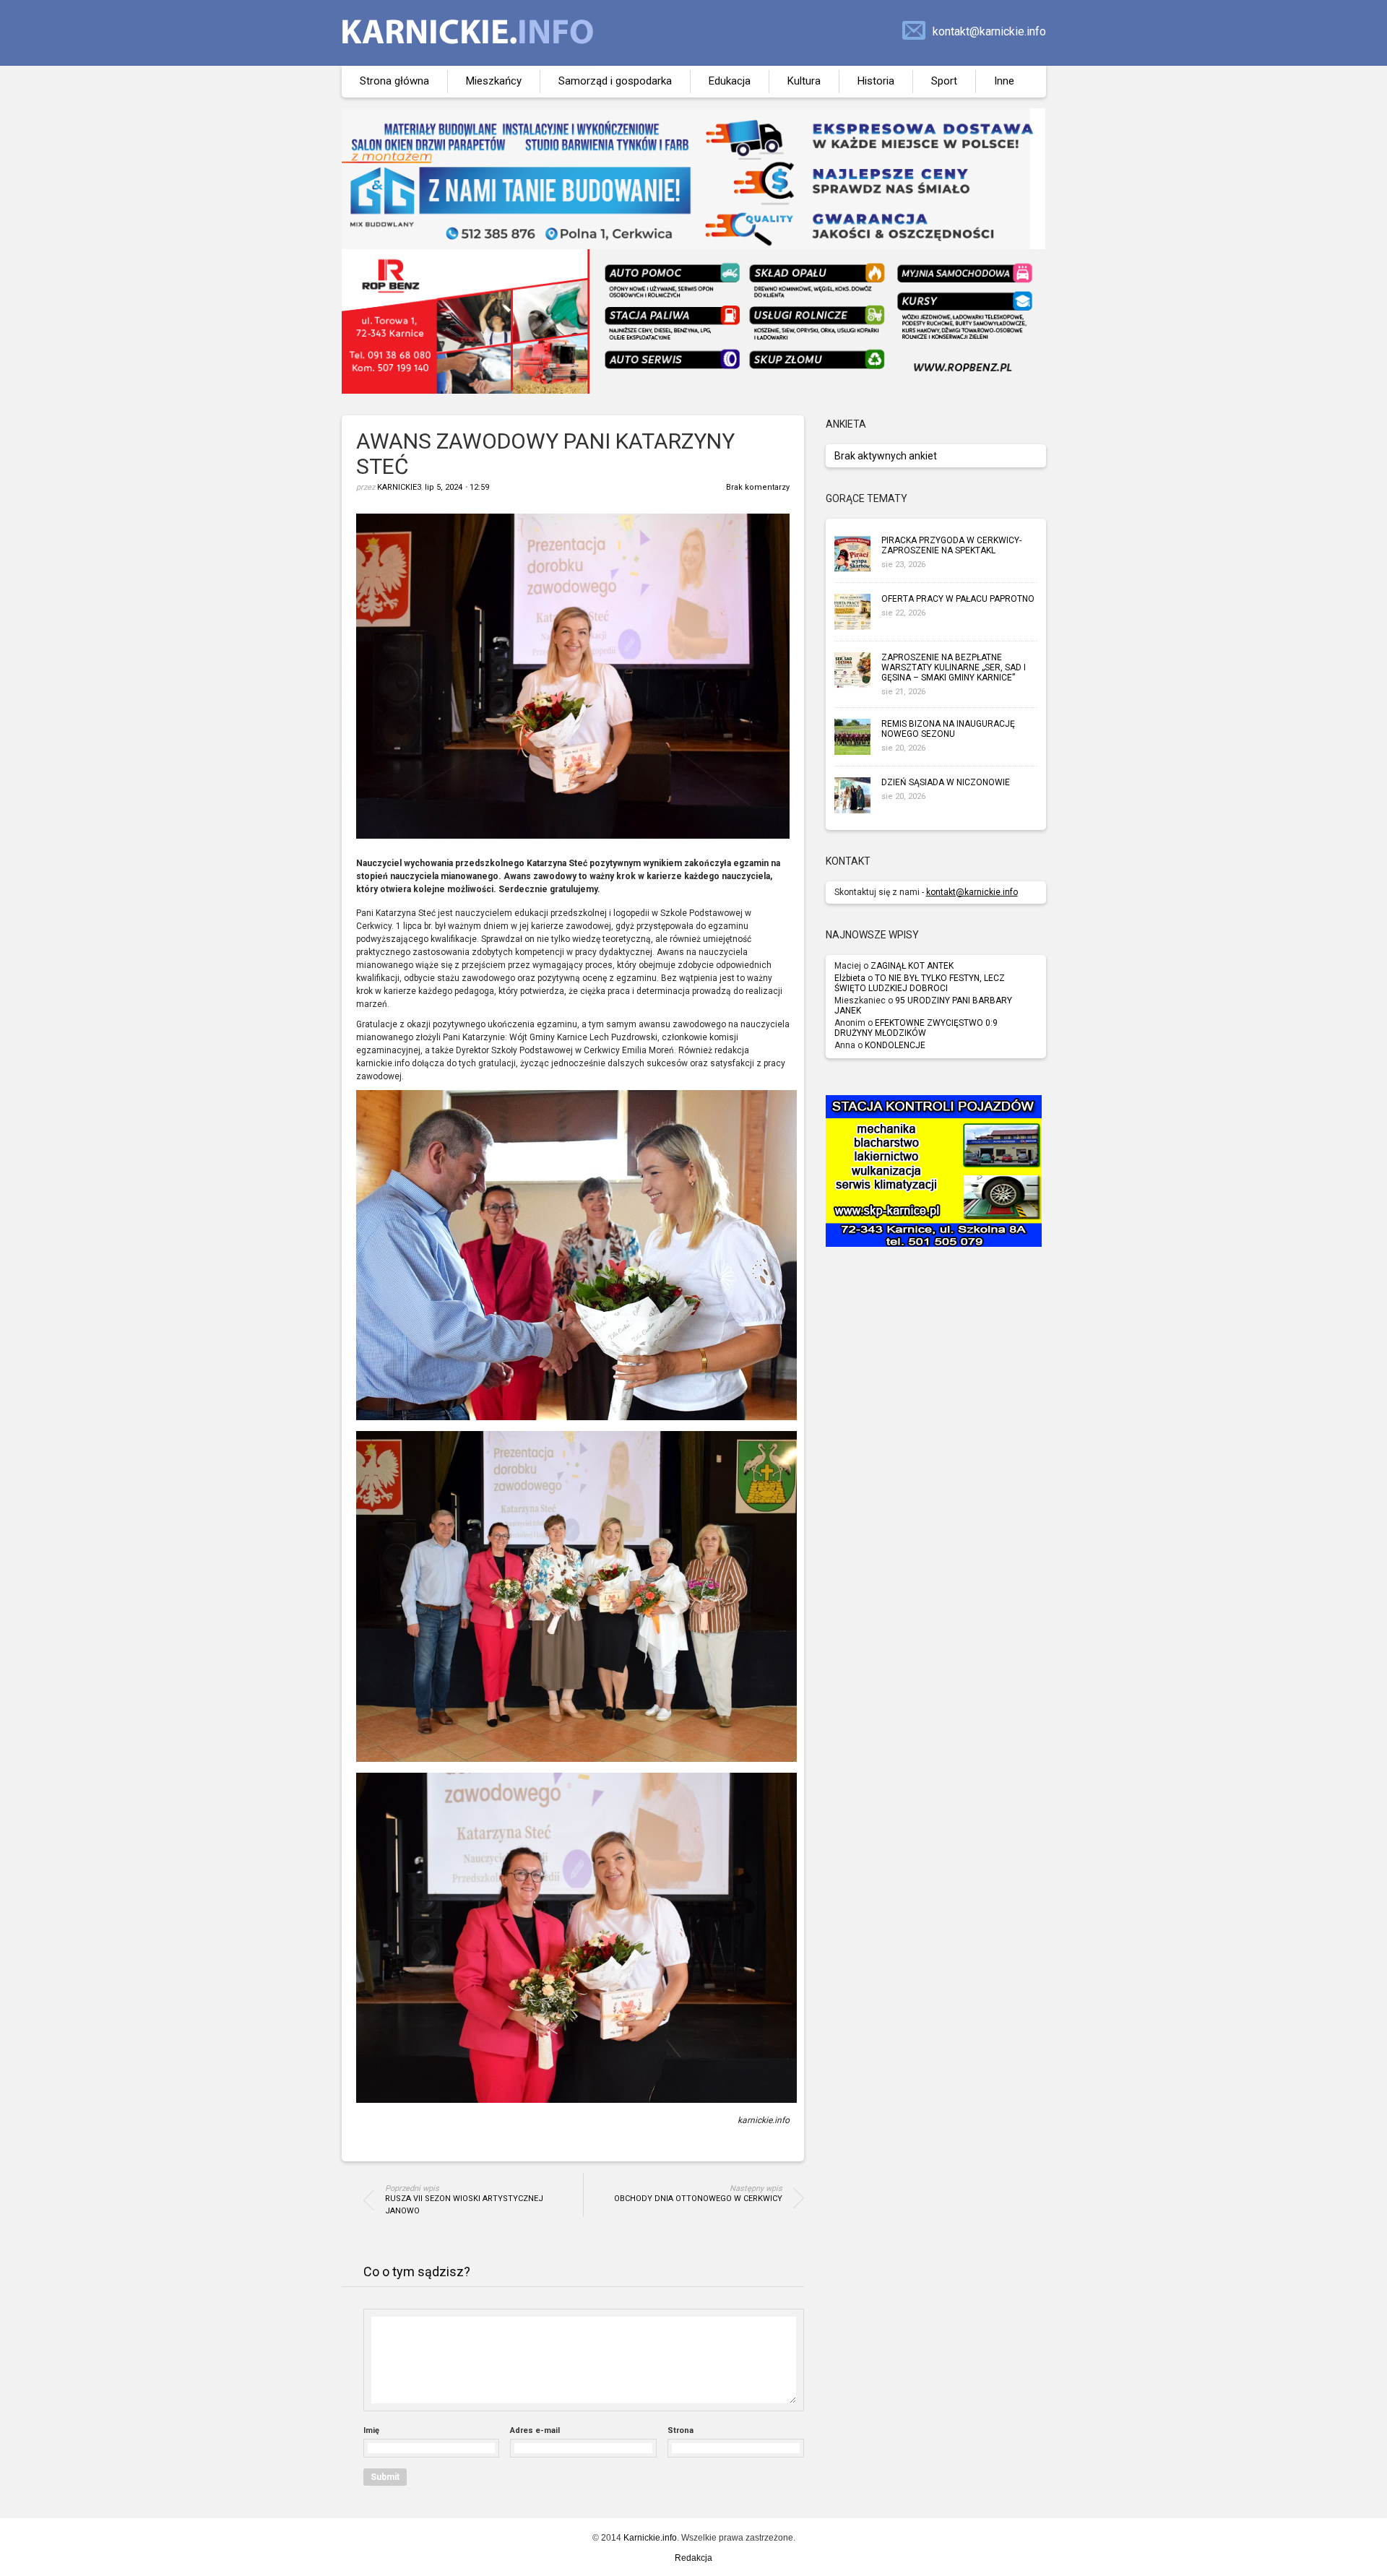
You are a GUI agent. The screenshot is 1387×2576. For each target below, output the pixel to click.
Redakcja (693, 2558)
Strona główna (394, 81)
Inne (1004, 81)
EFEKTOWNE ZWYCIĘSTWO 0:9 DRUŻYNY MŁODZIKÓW (916, 1028)
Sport (944, 81)
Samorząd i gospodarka (615, 81)
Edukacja (730, 81)
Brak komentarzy (758, 487)
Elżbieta (850, 978)
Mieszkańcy (494, 81)
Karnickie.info (650, 2538)
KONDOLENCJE (895, 1045)
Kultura (804, 81)
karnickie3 (399, 487)
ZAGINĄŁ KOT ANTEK (912, 966)
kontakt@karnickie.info (989, 31)
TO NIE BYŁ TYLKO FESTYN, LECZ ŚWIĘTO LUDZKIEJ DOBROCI (920, 983)
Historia (876, 81)
